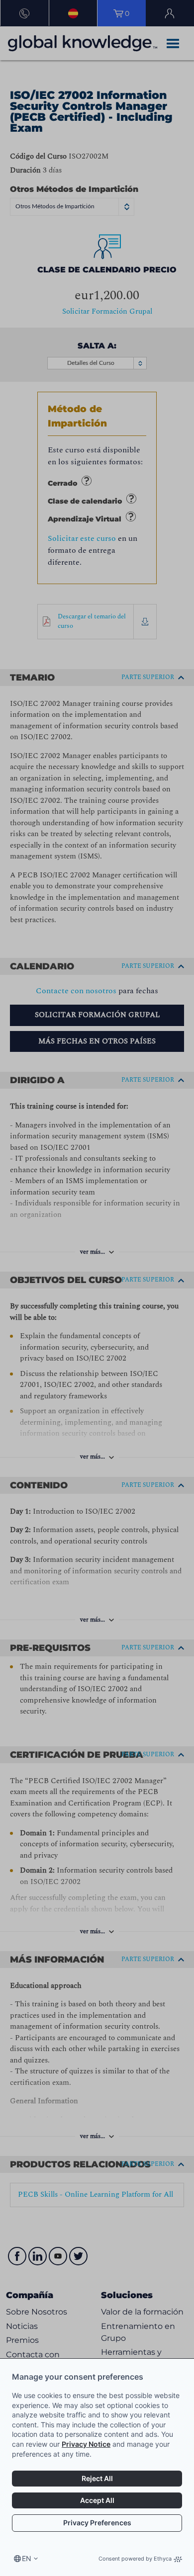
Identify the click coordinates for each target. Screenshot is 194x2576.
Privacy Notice (86, 2444)
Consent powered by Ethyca (135, 2559)
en (27, 2558)
